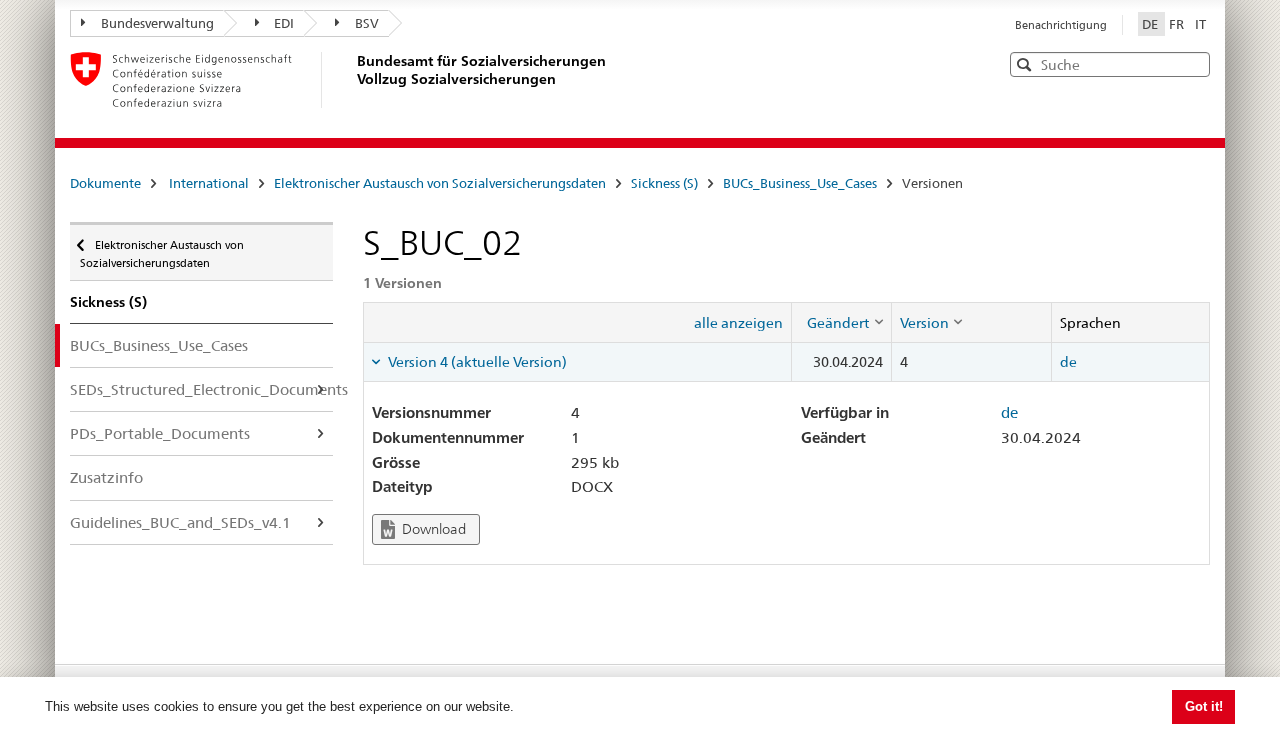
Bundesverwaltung (157, 23)
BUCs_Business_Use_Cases (800, 183)
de (1068, 362)
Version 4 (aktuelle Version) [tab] (476, 362)
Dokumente (105, 183)
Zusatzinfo (106, 477)
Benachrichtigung (1061, 25)
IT (1200, 24)
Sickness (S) (664, 183)
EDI (284, 23)
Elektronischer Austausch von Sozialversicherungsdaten (440, 183)
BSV (367, 23)
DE (1151, 24)
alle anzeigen (738, 323)
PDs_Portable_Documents (160, 433)
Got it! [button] (1204, 706)
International (209, 183)
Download (432, 529)
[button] (1193, 63)
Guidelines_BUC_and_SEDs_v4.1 (180, 522)
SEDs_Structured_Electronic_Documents (201, 389)
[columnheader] (841, 322)
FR (1178, 24)
